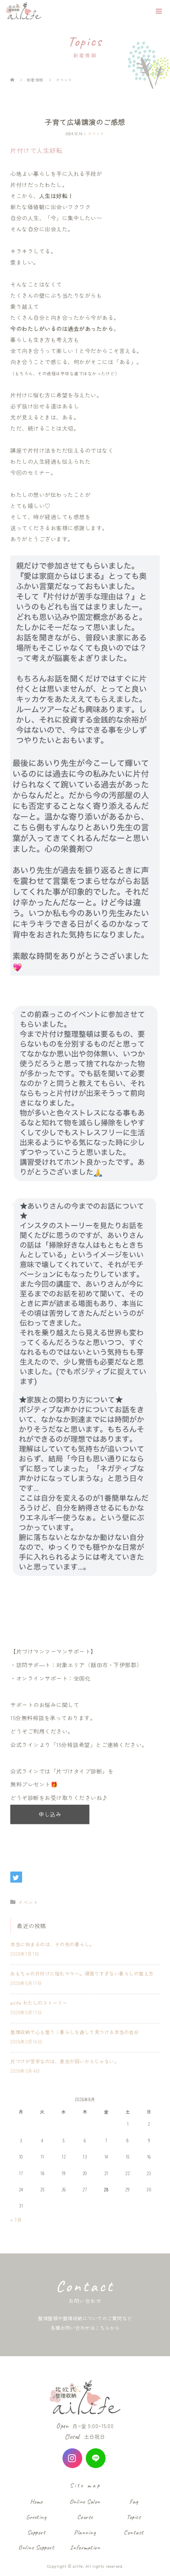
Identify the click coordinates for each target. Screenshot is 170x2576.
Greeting (36, 2517)
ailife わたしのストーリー (39, 2003)
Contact (134, 2532)
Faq (134, 2501)
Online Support (36, 2547)
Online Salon (85, 2501)
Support (36, 2532)
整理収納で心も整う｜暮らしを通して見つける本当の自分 (75, 2032)
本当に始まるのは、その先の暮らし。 (52, 1944)
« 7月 (16, 2220)
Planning (85, 2532)
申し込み (50, 1814)
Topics (134, 2517)
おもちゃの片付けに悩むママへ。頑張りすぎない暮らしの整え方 (82, 1973)
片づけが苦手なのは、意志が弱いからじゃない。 (65, 2061)
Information (85, 2547)
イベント (96, 133)
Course (85, 2517)
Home (36, 2501)
